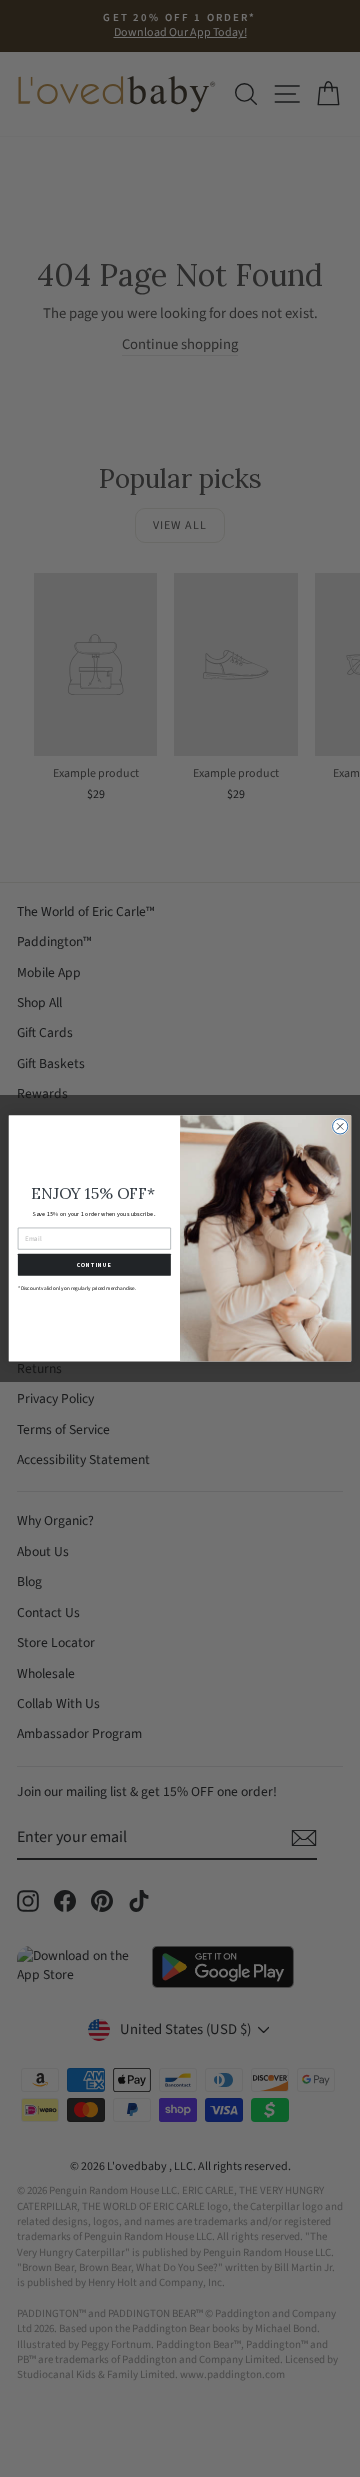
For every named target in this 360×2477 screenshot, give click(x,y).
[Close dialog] (340, 1126)
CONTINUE (94, 1265)
